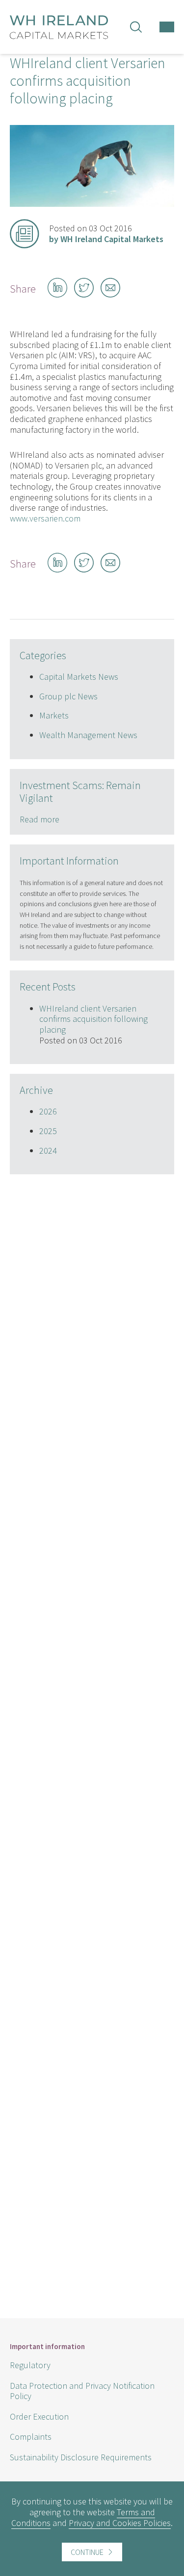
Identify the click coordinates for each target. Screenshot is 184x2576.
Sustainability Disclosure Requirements (81, 2457)
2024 (48, 1151)
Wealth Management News (88, 735)
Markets (54, 715)
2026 (48, 1111)
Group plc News (68, 696)
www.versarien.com (45, 518)
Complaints (31, 2437)
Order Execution (39, 2416)
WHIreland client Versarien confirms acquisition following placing (93, 1019)
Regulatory (30, 2365)
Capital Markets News (79, 677)
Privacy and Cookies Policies (120, 2523)
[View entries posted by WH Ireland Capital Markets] (25, 234)
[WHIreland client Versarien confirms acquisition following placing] (92, 204)
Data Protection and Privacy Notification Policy (82, 2391)
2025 (48, 1131)
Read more (39, 819)
